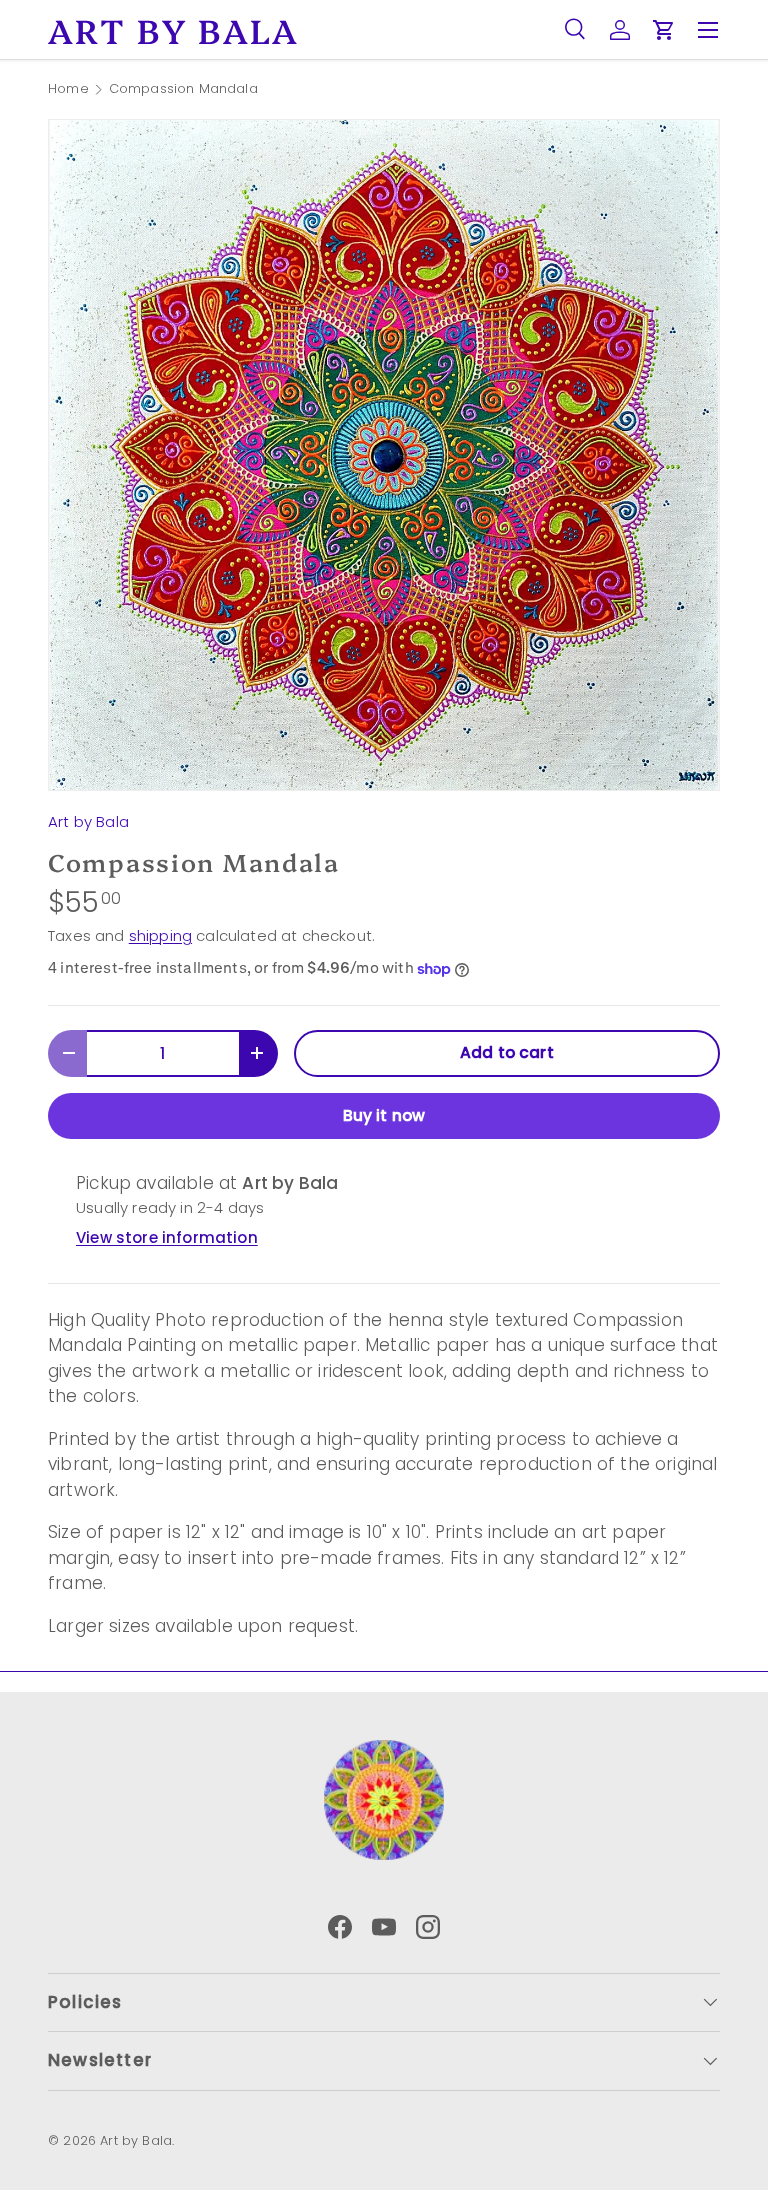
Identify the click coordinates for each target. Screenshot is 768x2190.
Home (68, 89)
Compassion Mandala (183, 89)
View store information (167, 1237)
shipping (160, 935)
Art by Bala (88, 821)
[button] (664, 30)
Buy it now (384, 1115)
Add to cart (507, 1052)
